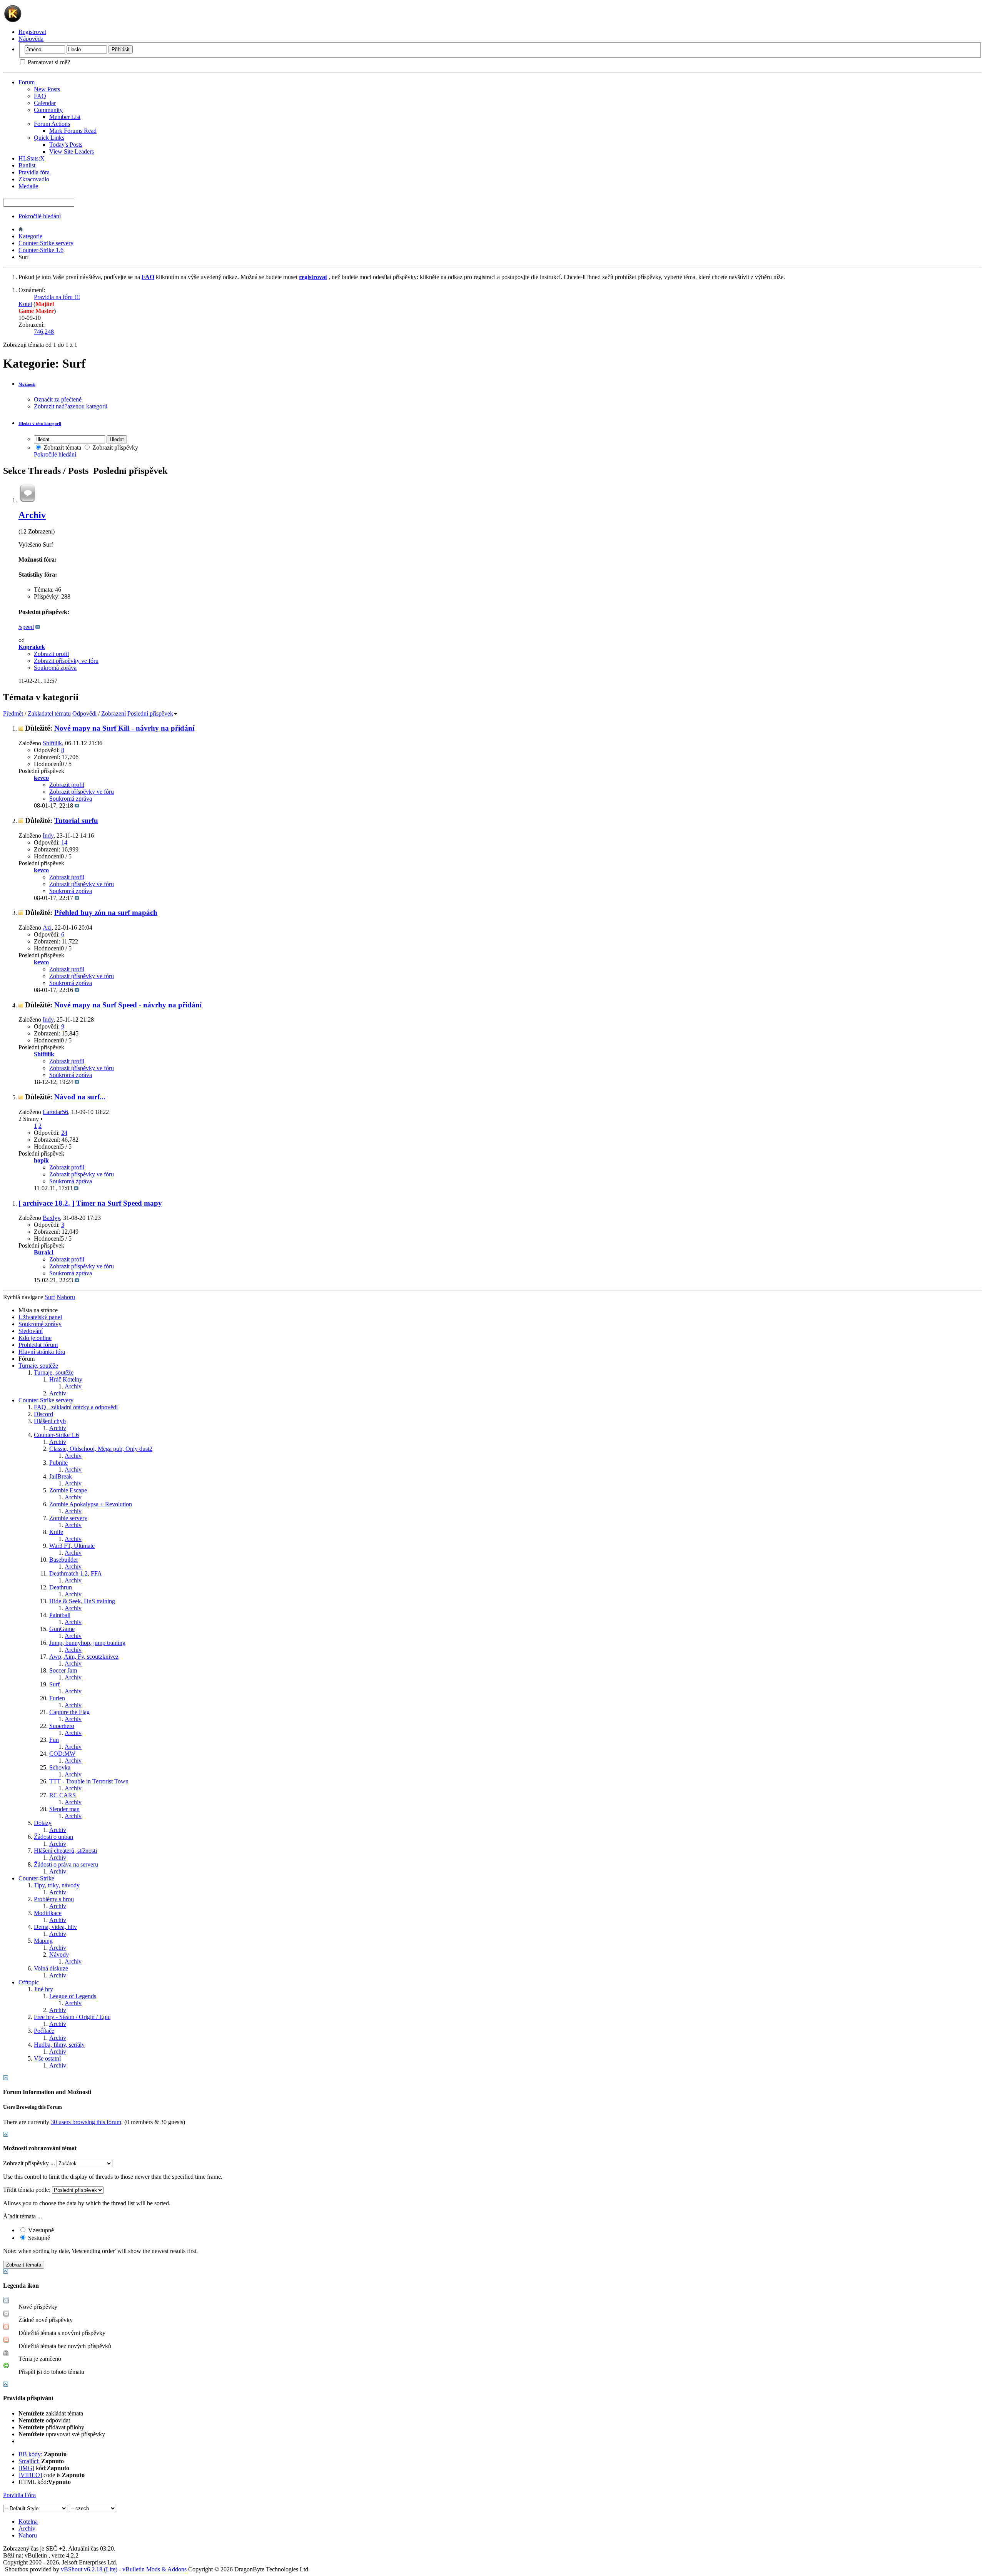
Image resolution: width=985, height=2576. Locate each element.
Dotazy (43, 1823)
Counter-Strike (36, 1878)
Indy (48, 836)
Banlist (27, 165)
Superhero (62, 1726)
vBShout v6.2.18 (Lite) (89, 2569)
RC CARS (63, 1795)
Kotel (25, 304)
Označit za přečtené (58, 399)
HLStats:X (32, 158)
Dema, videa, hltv (55, 1927)
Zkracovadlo (34, 179)
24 (64, 1133)
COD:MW (62, 1754)
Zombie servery (68, 1518)
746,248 (44, 332)
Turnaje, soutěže (38, 1366)
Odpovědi (84, 713)
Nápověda (31, 39)
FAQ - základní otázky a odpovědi (76, 1407)
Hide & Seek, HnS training (82, 1601)
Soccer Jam (63, 1670)
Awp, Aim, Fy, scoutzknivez (84, 1657)
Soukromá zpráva (55, 668)
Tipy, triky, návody (57, 1885)
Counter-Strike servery (46, 243)
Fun (54, 1740)
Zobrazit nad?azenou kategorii (71, 406)
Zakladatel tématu (49, 713)
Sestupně (38, 2238)
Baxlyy (51, 1218)
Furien (57, 1698)
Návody (59, 1955)
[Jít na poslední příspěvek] (77, 805)
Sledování (31, 1331)
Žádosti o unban (53, 1837)
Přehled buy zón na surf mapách (106, 912)
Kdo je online (35, 1338)
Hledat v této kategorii (40, 423)
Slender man (64, 1809)
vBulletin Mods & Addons (154, 2569)
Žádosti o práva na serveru (66, 1864)
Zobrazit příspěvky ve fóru (66, 661)
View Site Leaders (72, 151)
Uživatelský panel (40, 1317)
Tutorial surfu (76, 820)
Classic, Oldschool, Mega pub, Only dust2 (101, 1449)
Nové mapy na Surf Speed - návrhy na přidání (128, 1005)
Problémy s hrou (54, 1899)
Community (48, 110)
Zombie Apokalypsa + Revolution (91, 1504)
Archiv (32, 515)
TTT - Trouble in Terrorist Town (89, 1781)
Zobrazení (114, 713)
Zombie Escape (68, 1490)
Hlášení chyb (50, 1421)
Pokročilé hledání (40, 216)
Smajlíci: (29, 2461)
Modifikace (48, 1913)
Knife (56, 1532)
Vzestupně (40, 2230)
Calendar (45, 103)
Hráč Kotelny (66, 1379)
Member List (65, 117)
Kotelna (28, 2522)
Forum (27, 82)
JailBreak (61, 1476)
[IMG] (26, 2468)
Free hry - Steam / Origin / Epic (72, 2017)
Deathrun (61, 1587)
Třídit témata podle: (27, 2190)
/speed (26, 627)
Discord (43, 1414)
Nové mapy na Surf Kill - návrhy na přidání (124, 728)
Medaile (28, 186)
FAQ (40, 96)
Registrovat (32, 32)
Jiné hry (43, 1989)
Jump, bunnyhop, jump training (87, 1643)
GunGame (62, 1629)
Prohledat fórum (38, 1345)
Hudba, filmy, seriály (59, 2045)
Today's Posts (66, 145)
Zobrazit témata (62, 447)
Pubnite (58, 1463)
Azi (47, 928)
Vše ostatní (47, 2058)
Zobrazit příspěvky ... (29, 2163)
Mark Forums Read (73, 131)
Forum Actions (52, 124)
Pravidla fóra (34, 172)
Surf (54, 1684)
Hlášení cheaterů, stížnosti (65, 1851)
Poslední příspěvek (150, 713)
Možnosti (27, 384)
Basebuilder (64, 1560)
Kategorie (30, 236)
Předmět (13, 713)
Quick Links (49, 138)
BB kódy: (30, 2454)
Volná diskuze (51, 1968)
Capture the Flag (69, 1712)
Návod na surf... (80, 1097)
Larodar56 (55, 1112)
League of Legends (73, 1996)
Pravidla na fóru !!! (57, 297)
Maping (43, 1941)
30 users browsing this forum (86, 2122)
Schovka (60, 1767)
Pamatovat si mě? (48, 62)
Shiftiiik (52, 743)
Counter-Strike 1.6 (41, 250)
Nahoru (66, 1297)
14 (64, 842)
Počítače (44, 2031)
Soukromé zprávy (40, 1324)
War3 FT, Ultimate (72, 1546)
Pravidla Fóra (19, 2495)
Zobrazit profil (51, 654)
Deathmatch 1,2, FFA (76, 1573)
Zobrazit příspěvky (114, 447)
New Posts (47, 89)
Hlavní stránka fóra (42, 1352)
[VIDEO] (30, 2475)
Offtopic (29, 1982)
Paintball (60, 1615)
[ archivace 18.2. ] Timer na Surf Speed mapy (90, 1203)
